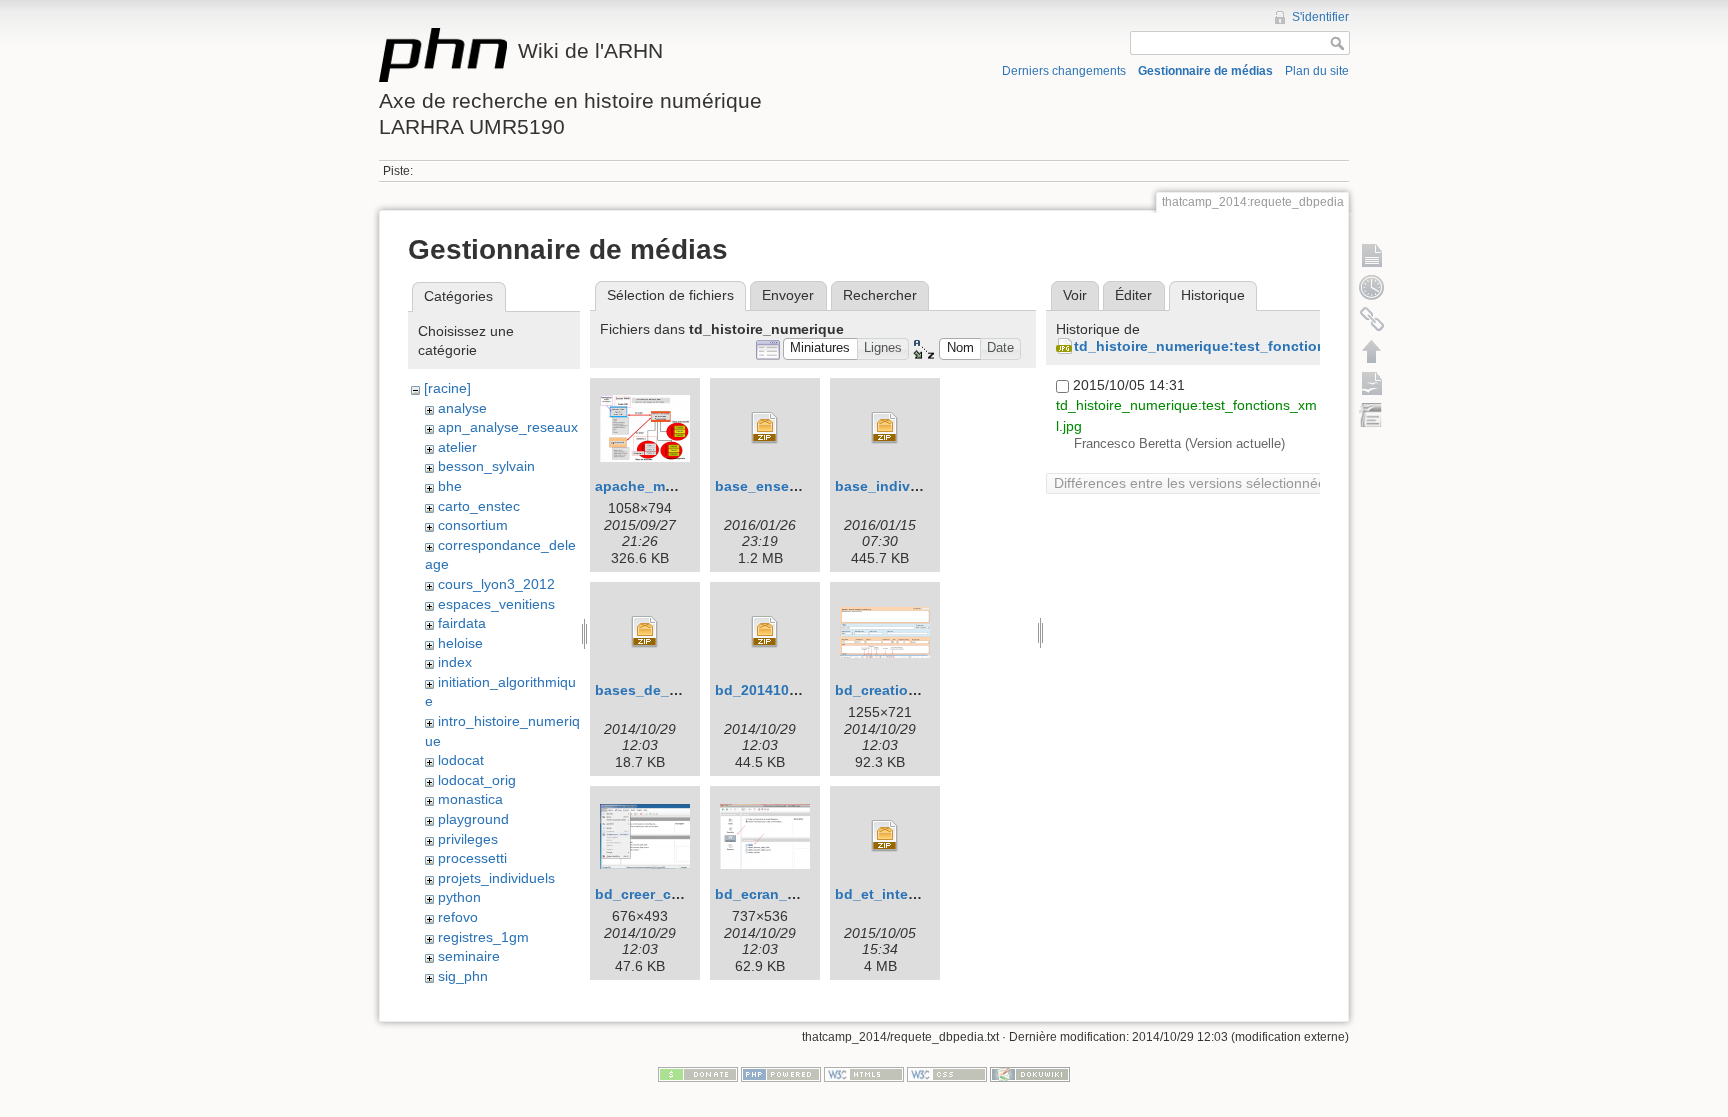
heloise (460, 643)
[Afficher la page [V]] (1372, 255)
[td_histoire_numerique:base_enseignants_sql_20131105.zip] (765, 428)
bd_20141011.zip (771, 690)
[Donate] (698, 1074)
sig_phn (463, 976)
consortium (473, 525)
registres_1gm (483, 937)
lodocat (461, 760)
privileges (468, 839)
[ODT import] (1372, 415)
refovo (458, 917)
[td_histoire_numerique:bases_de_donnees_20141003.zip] (645, 632)
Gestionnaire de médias (1205, 71)
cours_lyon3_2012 (496, 584)
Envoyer (788, 295)
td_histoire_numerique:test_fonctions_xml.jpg (1233, 346)
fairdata (462, 623)
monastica (470, 799)
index (455, 662)
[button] (820, 349)
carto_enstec (479, 506)
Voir (1075, 295)
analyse (462, 408)
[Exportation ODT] (1372, 383)
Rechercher (880, 295)
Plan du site (1317, 71)
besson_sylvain (486, 466)
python (459, 897)
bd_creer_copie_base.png (684, 894)
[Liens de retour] (1372, 319)
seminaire (469, 956)
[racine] (447, 388)
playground (473, 819)
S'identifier (1320, 17)
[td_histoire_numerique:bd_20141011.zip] (765, 632)
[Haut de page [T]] (1372, 351)
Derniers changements (1064, 71)
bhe (450, 486)
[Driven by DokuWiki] (1030, 1074)
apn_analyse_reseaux (508, 427)
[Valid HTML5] (864, 1074)
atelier (457, 447)
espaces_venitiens (496, 604)
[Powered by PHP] (781, 1074)
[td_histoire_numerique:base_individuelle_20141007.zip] (885, 428)
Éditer (1133, 295)
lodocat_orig (477, 780)
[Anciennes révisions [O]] (1372, 287)
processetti (472, 858)
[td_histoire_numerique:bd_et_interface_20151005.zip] (885, 836)
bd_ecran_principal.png (796, 894)
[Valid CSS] (947, 1074)
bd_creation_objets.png (917, 690)
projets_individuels (496, 878)
